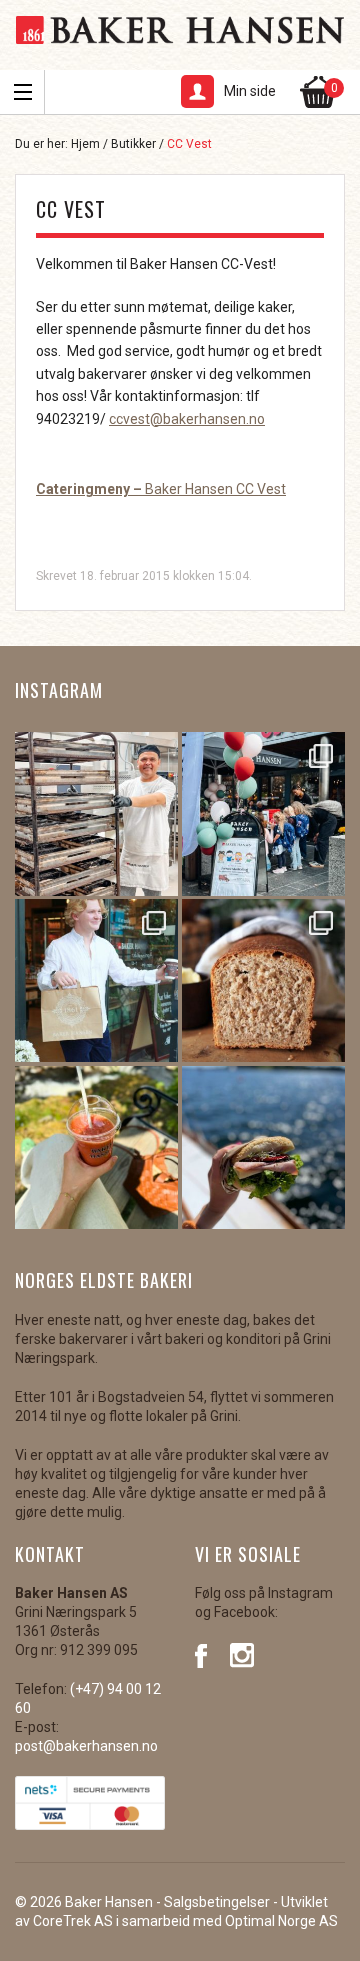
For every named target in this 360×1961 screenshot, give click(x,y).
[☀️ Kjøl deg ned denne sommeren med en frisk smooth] (96, 1147)
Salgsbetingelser (217, 1902)
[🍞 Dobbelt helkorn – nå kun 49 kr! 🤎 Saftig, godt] (263, 980)
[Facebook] (207, 1654)
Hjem (85, 144)
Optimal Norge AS (281, 1921)
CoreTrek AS (73, 1921)
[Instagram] (242, 1654)
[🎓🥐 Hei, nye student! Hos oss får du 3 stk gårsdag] (96, 980)
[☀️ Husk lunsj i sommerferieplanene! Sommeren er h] (263, 1147)
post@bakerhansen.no (86, 1746)
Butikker (133, 144)
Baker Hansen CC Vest (161, 489)
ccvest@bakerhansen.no (187, 419)
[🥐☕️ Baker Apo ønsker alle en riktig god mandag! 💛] (96, 813)
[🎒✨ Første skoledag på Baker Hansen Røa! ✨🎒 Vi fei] (263, 813)
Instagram (59, 690)
